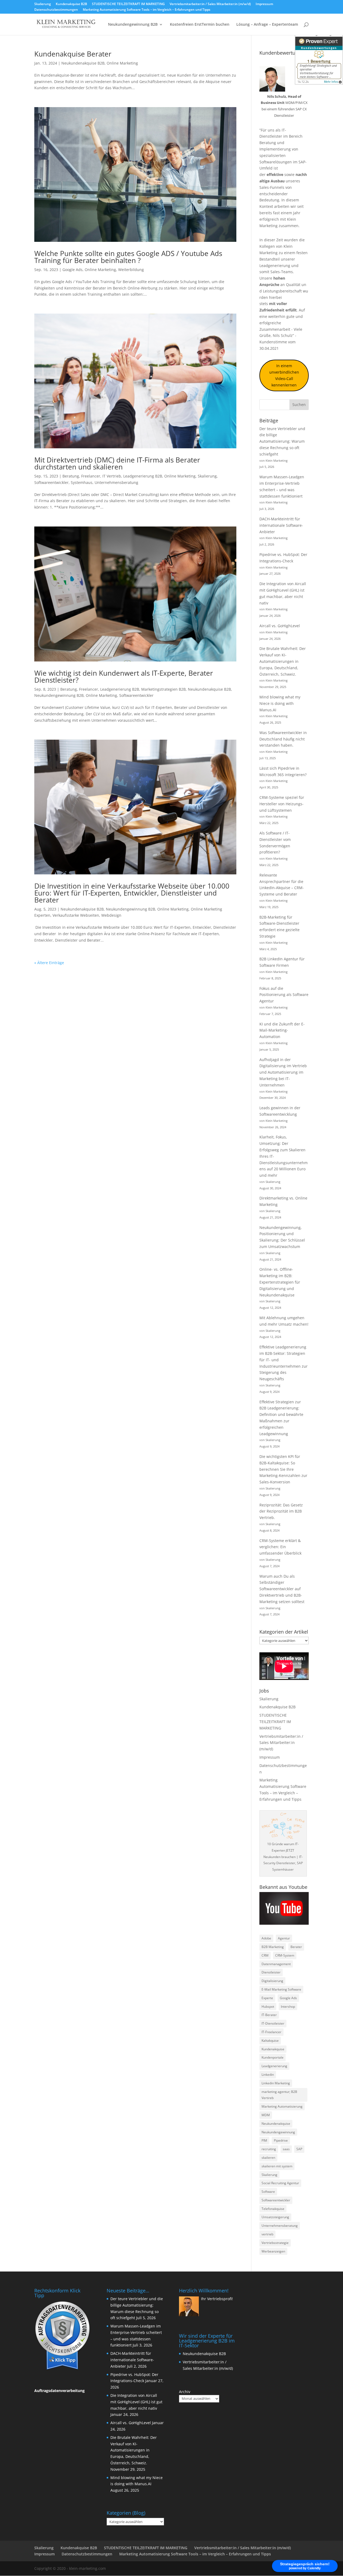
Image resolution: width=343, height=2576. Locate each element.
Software (268, 2192)
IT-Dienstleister (273, 2023)
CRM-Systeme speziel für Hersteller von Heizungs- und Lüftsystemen (282, 804)
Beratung (71, 476)
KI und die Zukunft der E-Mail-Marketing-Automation (282, 1030)
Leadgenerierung (275, 266)
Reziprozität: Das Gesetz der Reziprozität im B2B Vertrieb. (281, 1511)
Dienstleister (271, 1972)
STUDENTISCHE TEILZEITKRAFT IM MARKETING (128, 4)
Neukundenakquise (276, 2124)
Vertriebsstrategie (275, 2243)
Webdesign (111, 915)
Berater (296, 1947)
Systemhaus (82, 482)
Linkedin (268, 2075)
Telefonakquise (273, 2209)
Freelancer (91, 476)
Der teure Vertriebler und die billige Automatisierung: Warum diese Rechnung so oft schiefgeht (282, 441)
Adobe (266, 1938)
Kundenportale (273, 2057)
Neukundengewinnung (278, 2132)
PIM (264, 2140)
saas (286, 2149)
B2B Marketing (273, 1947)
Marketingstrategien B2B (163, 689)
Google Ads (72, 270)
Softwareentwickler (51, 482)
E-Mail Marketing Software (281, 1989)
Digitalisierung (272, 1981)
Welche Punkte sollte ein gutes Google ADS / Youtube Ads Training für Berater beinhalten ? (128, 257)
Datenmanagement (276, 1964)
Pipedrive (281, 2140)
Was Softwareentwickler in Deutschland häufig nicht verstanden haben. (283, 739)
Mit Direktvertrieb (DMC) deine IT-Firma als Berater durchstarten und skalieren (117, 463)
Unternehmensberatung (116, 482)
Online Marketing (122, 63)
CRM (265, 1955)
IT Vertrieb (112, 476)
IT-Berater (269, 2015)
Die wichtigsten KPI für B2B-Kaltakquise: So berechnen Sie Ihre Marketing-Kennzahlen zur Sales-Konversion (283, 1469)
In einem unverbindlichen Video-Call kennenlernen (284, 375)
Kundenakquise (273, 2049)
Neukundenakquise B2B (83, 63)
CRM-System (285, 1955)
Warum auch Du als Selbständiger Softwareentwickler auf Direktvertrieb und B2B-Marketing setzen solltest (282, 1589)
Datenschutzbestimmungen (56, 10)
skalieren (268, 2158)
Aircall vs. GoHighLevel (280, 626)
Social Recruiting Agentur (280, 2183)
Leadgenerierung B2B (143, 476)
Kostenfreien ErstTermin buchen (200, 25)
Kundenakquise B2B (71, 4)
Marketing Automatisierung (282, 2106)
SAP (299, 2149)
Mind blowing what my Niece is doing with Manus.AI (280, 703)
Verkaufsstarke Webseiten (76, 915)
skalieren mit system (277, 2166)
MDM (266, 2115)
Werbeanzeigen (273, 2251)
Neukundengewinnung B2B (133, 25)
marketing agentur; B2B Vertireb (279, 2095)
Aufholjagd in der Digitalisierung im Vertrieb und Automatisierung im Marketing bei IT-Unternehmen (283, 1072)
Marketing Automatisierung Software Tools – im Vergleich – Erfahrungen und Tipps (147, 10)
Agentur (284, 1938)
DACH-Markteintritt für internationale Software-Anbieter (281, 525)
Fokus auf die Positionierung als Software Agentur (284, 995)
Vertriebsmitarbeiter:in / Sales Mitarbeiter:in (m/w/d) (210, 4)
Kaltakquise (270, 2041)
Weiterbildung (131, 270)
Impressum (264, 4)
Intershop (288, 2007)
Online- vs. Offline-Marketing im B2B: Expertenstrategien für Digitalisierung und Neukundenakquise (280, 1282)
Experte (267, 1998)
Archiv (185, 2392)
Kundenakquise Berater (73, 54)
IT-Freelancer (271, 2032)
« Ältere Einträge (49, 963)
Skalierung (43, 4)
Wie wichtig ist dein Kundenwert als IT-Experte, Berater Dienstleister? (124, 676)
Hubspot (268, 2007)
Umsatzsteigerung (275, 2217)
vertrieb (267, 2234)
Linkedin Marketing (276, 2083)
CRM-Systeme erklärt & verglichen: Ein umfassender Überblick (280, 1547)
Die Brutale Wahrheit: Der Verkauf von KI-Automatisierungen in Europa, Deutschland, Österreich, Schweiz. (283, 661)
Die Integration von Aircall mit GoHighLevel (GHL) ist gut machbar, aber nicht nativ (136, 2402)
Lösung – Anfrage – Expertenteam (267, 25)
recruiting (269, 2149)
